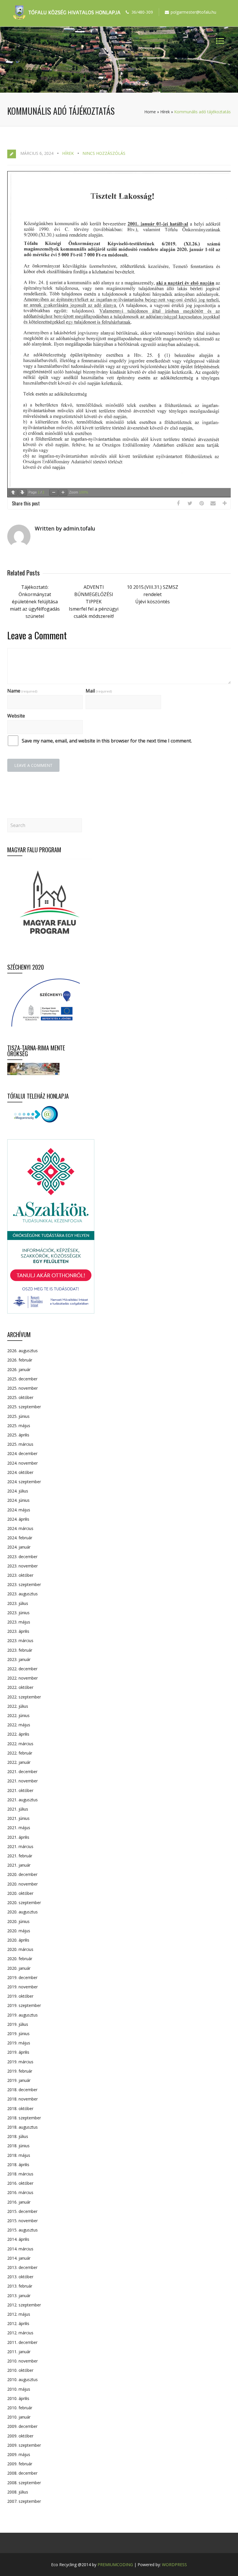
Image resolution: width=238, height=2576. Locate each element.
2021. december (22, 1772)
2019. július (18, 2024)
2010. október (20, 2370)
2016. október (20, 2183)
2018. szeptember (24, 2118)
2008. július (18, 2492)
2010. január (19, 2417)
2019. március (20, 2062)
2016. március (20, 2192)
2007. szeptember (24, 2501)
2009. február (20, 2464)
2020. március (20, 1949)
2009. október (20, 2436)
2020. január (19, 1968)
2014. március (20, 2249)
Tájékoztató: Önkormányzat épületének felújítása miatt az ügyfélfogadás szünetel (35, 602)
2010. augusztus (22, 2379)
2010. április (18, 2398)
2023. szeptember (24, 1584)
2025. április (18, 1435)
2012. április (18, 2323)
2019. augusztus (22, 2015)
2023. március (20, 1641)
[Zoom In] (63, 493)
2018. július (18, 2136)
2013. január (19, 2296)
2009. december (22, 2426)
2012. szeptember (24, 2305)
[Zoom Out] (54, 493)
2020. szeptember (24, 1903)
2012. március (20, 2333)
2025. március (20, 1444)
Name (22, 691)
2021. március (20, 1846)
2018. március (20, 2174)
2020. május (19, 1931)
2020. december (22, 1874)
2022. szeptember (24, 1697)
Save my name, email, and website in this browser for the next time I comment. (107, 741)
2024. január (19, 1547)
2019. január (19, 2080)
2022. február (20, 1753)
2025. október (20, 1397)
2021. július (18, 1809)
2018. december (22, 2090)
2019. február (20, 2071)
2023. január (19, 1659)
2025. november (22, 1388)
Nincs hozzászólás (104, 153)
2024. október (20, 1472)
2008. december (22, 2473)
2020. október (20, 1893)
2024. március (20, 1528)
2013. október (20, 2277)
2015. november (22, 2221)
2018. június (18, 2146)
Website (16, 716)
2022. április (18, 1734)
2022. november (22, 1678)
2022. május (19, 1725)
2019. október (20, 1996)
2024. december (22, 1453)
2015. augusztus (22, 2230)
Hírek (165, 112)
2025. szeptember (24, 1407)
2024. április (18, 1519)
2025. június (18, 1416)
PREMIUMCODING (115, 2565)
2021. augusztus (22, 1800)
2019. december (22, 1977)
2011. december (22, 2342)
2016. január (19, 2202)
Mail (99, 691)
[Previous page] (13, 493)
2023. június (18, 1613)
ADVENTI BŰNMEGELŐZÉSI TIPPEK (94, 594)
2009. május (19, 2454)
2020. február (20, 1959)
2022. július (18, 1706)
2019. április (18, 2052)
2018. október (20, 2108)
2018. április (18, 2165)
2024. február (20, 1538)
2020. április (18, 1940)
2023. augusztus (22, 1594)
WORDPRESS (174, 2565)
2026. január (19, 1369)
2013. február (20, 2286)
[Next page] (22, 493)
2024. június (18, 1500)
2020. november (22, 1884)
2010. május (19, 2389)
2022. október (20, 1687)
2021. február (20, 1856)
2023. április (18, 1631)
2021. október (20, 1790)
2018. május (19, 2155)
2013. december (22, 2267)
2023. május (19, 1622)
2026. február (20, 1360)
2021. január (19, 1865)
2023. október (20, 1575)
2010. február (20, 2408)
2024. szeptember (24, 1482)
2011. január (19, 2352)
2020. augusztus (22, 1912)
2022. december (22, 1669)
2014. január (19, 2258)
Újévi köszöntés (153, 602)
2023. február (20, 1650)
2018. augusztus (22, 2127)
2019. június (18, 2034)
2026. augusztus (22, 1351)
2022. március (20, 1744)
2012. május (19, 2314)
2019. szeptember (24, 2005)
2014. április (18, 2239)
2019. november (22, 1987)
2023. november (22, 1566)
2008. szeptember (24, 2483)
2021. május (19, 1828)
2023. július (18, 1603)
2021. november (22, 1781)
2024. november (22, 1463)
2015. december (22, 2211)
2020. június (18, 1921)
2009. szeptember (24, 2445)
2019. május (19, 2043)
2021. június (18, 1818)
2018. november (22, 2099)
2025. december (22, 1379)
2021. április (18, 1837)
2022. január (19, 1762)
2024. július (18, 1491)
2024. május (19, 1510)
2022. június (18, 1715)
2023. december (22, 1557)
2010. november (22, 2361)
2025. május (19, 1426)
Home (150, 112)
